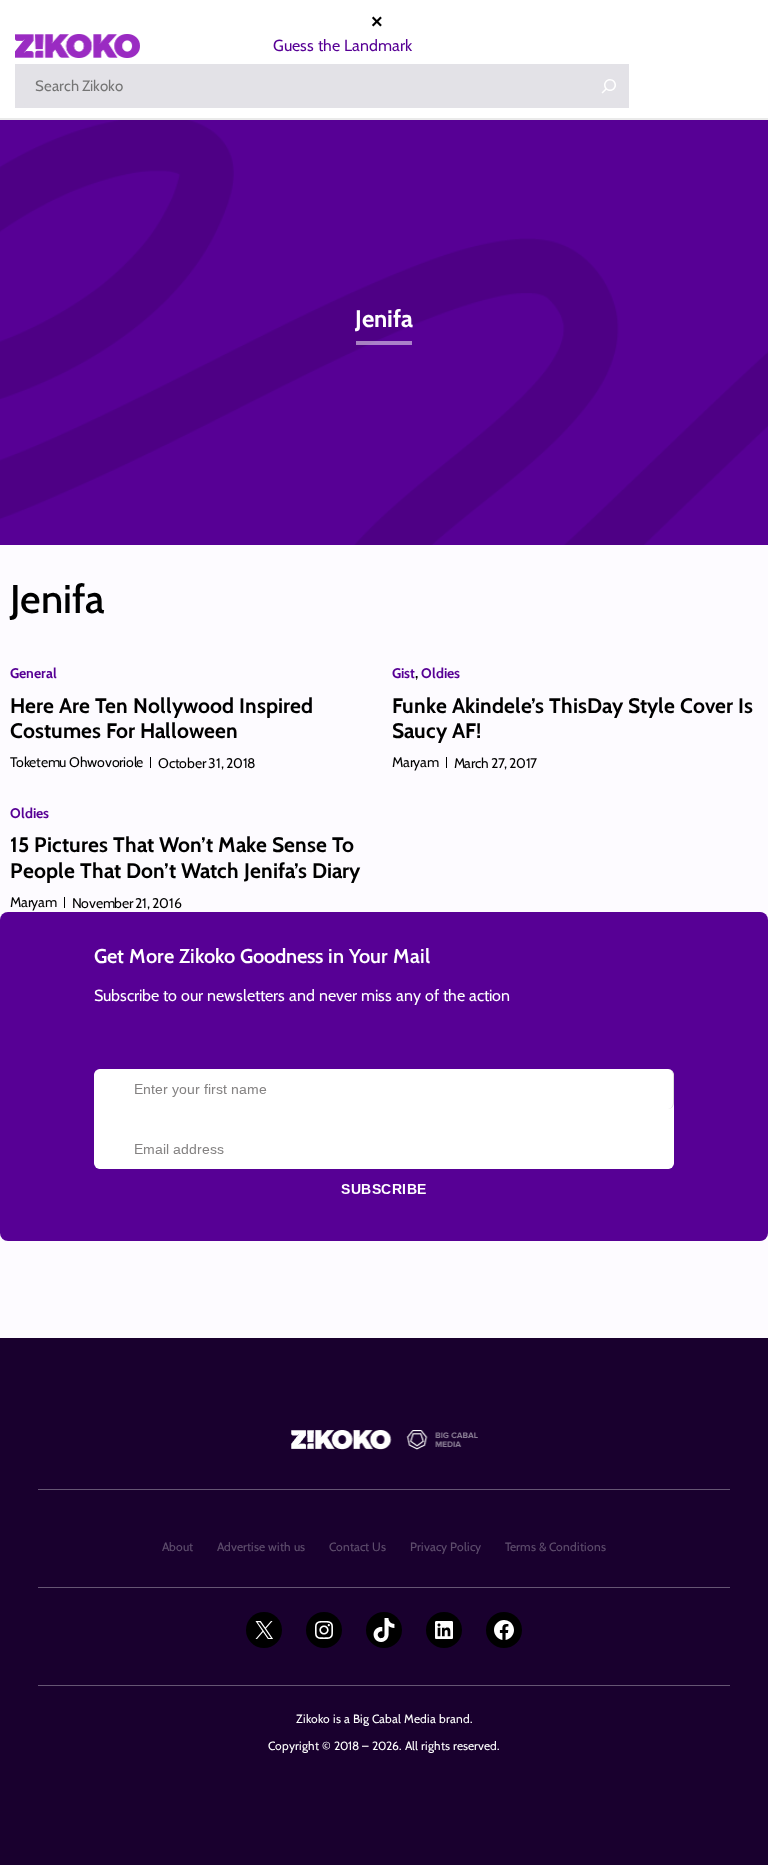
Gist (403, 673)
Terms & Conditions (555, 1546)
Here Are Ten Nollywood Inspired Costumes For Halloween (161, 718)
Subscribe (384, 1189)
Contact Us (357, 1546)
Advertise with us (261, 1546)
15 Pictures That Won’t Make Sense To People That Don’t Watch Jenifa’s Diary (185, 857)
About (177, 1546)
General (33, 673)
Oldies (440, 673)
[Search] (609, 86)
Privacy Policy (445, 1546)
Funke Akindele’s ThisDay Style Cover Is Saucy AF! (572, 718)
